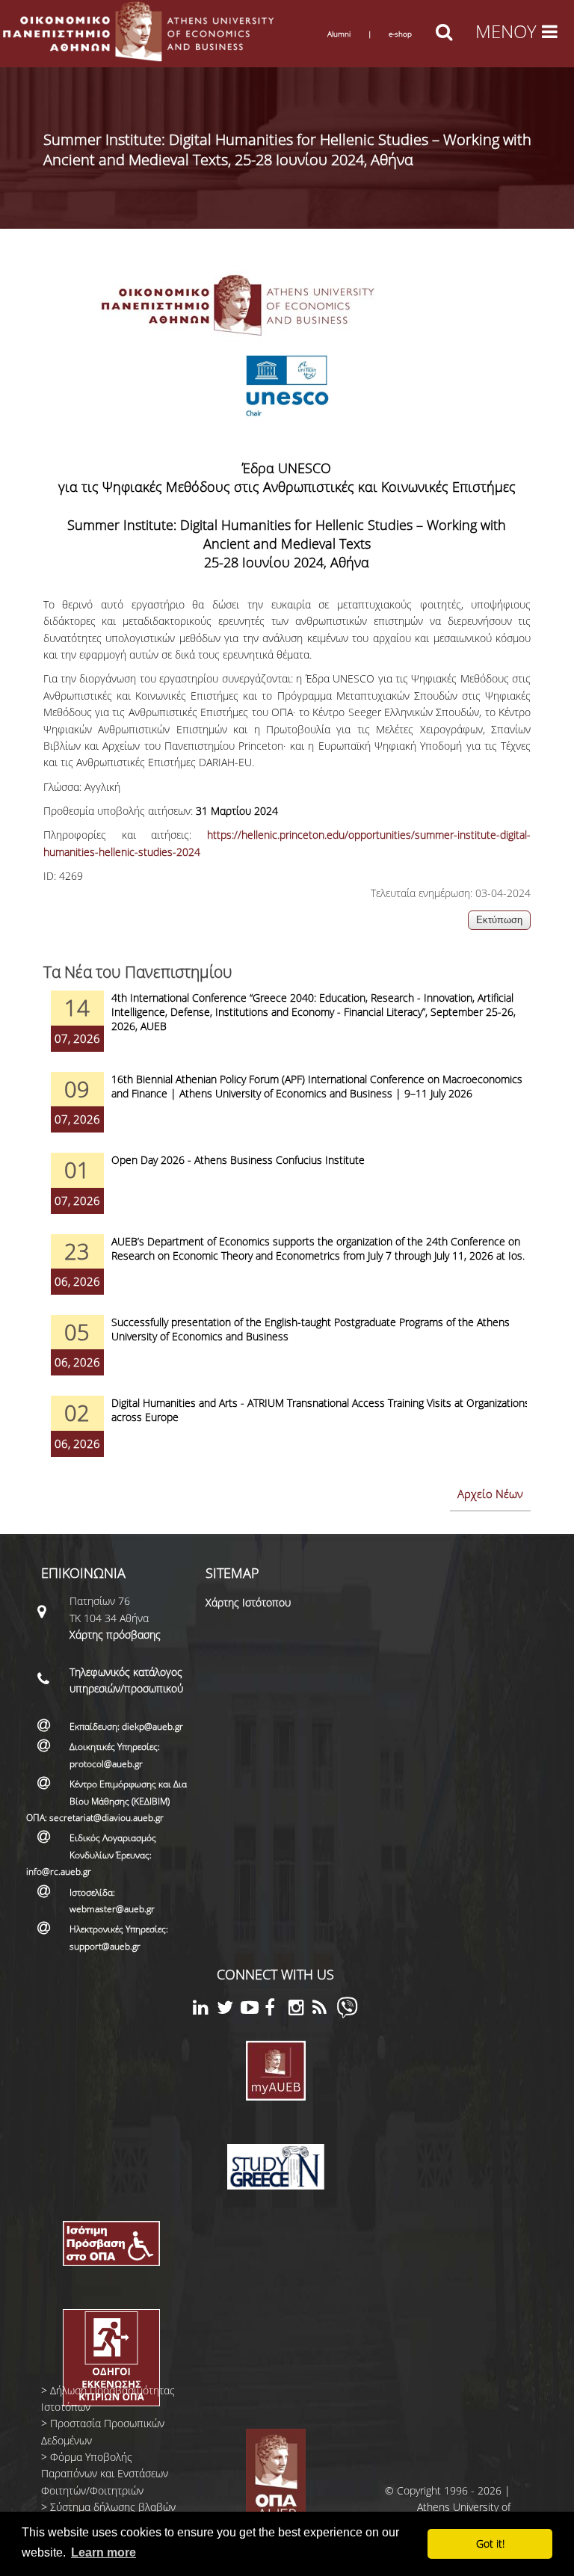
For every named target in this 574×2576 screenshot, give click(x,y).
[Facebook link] (277, 2010)
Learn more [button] (104, 2552)
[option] (287, 1031)
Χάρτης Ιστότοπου (248, 1602)
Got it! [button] (490, 2543)
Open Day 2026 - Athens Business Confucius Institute (238, 1160)
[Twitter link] (229, 2010)
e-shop (400, 34)
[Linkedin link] (205, 2010)
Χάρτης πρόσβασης (115, 1634)
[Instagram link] (300, 2010)
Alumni (339, 34)
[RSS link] (324, 2010)
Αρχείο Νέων (490, 1494)
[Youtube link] (253, 2010)
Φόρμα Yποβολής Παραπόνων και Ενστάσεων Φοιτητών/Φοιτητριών (105, 2474)
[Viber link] (347, 2014)
